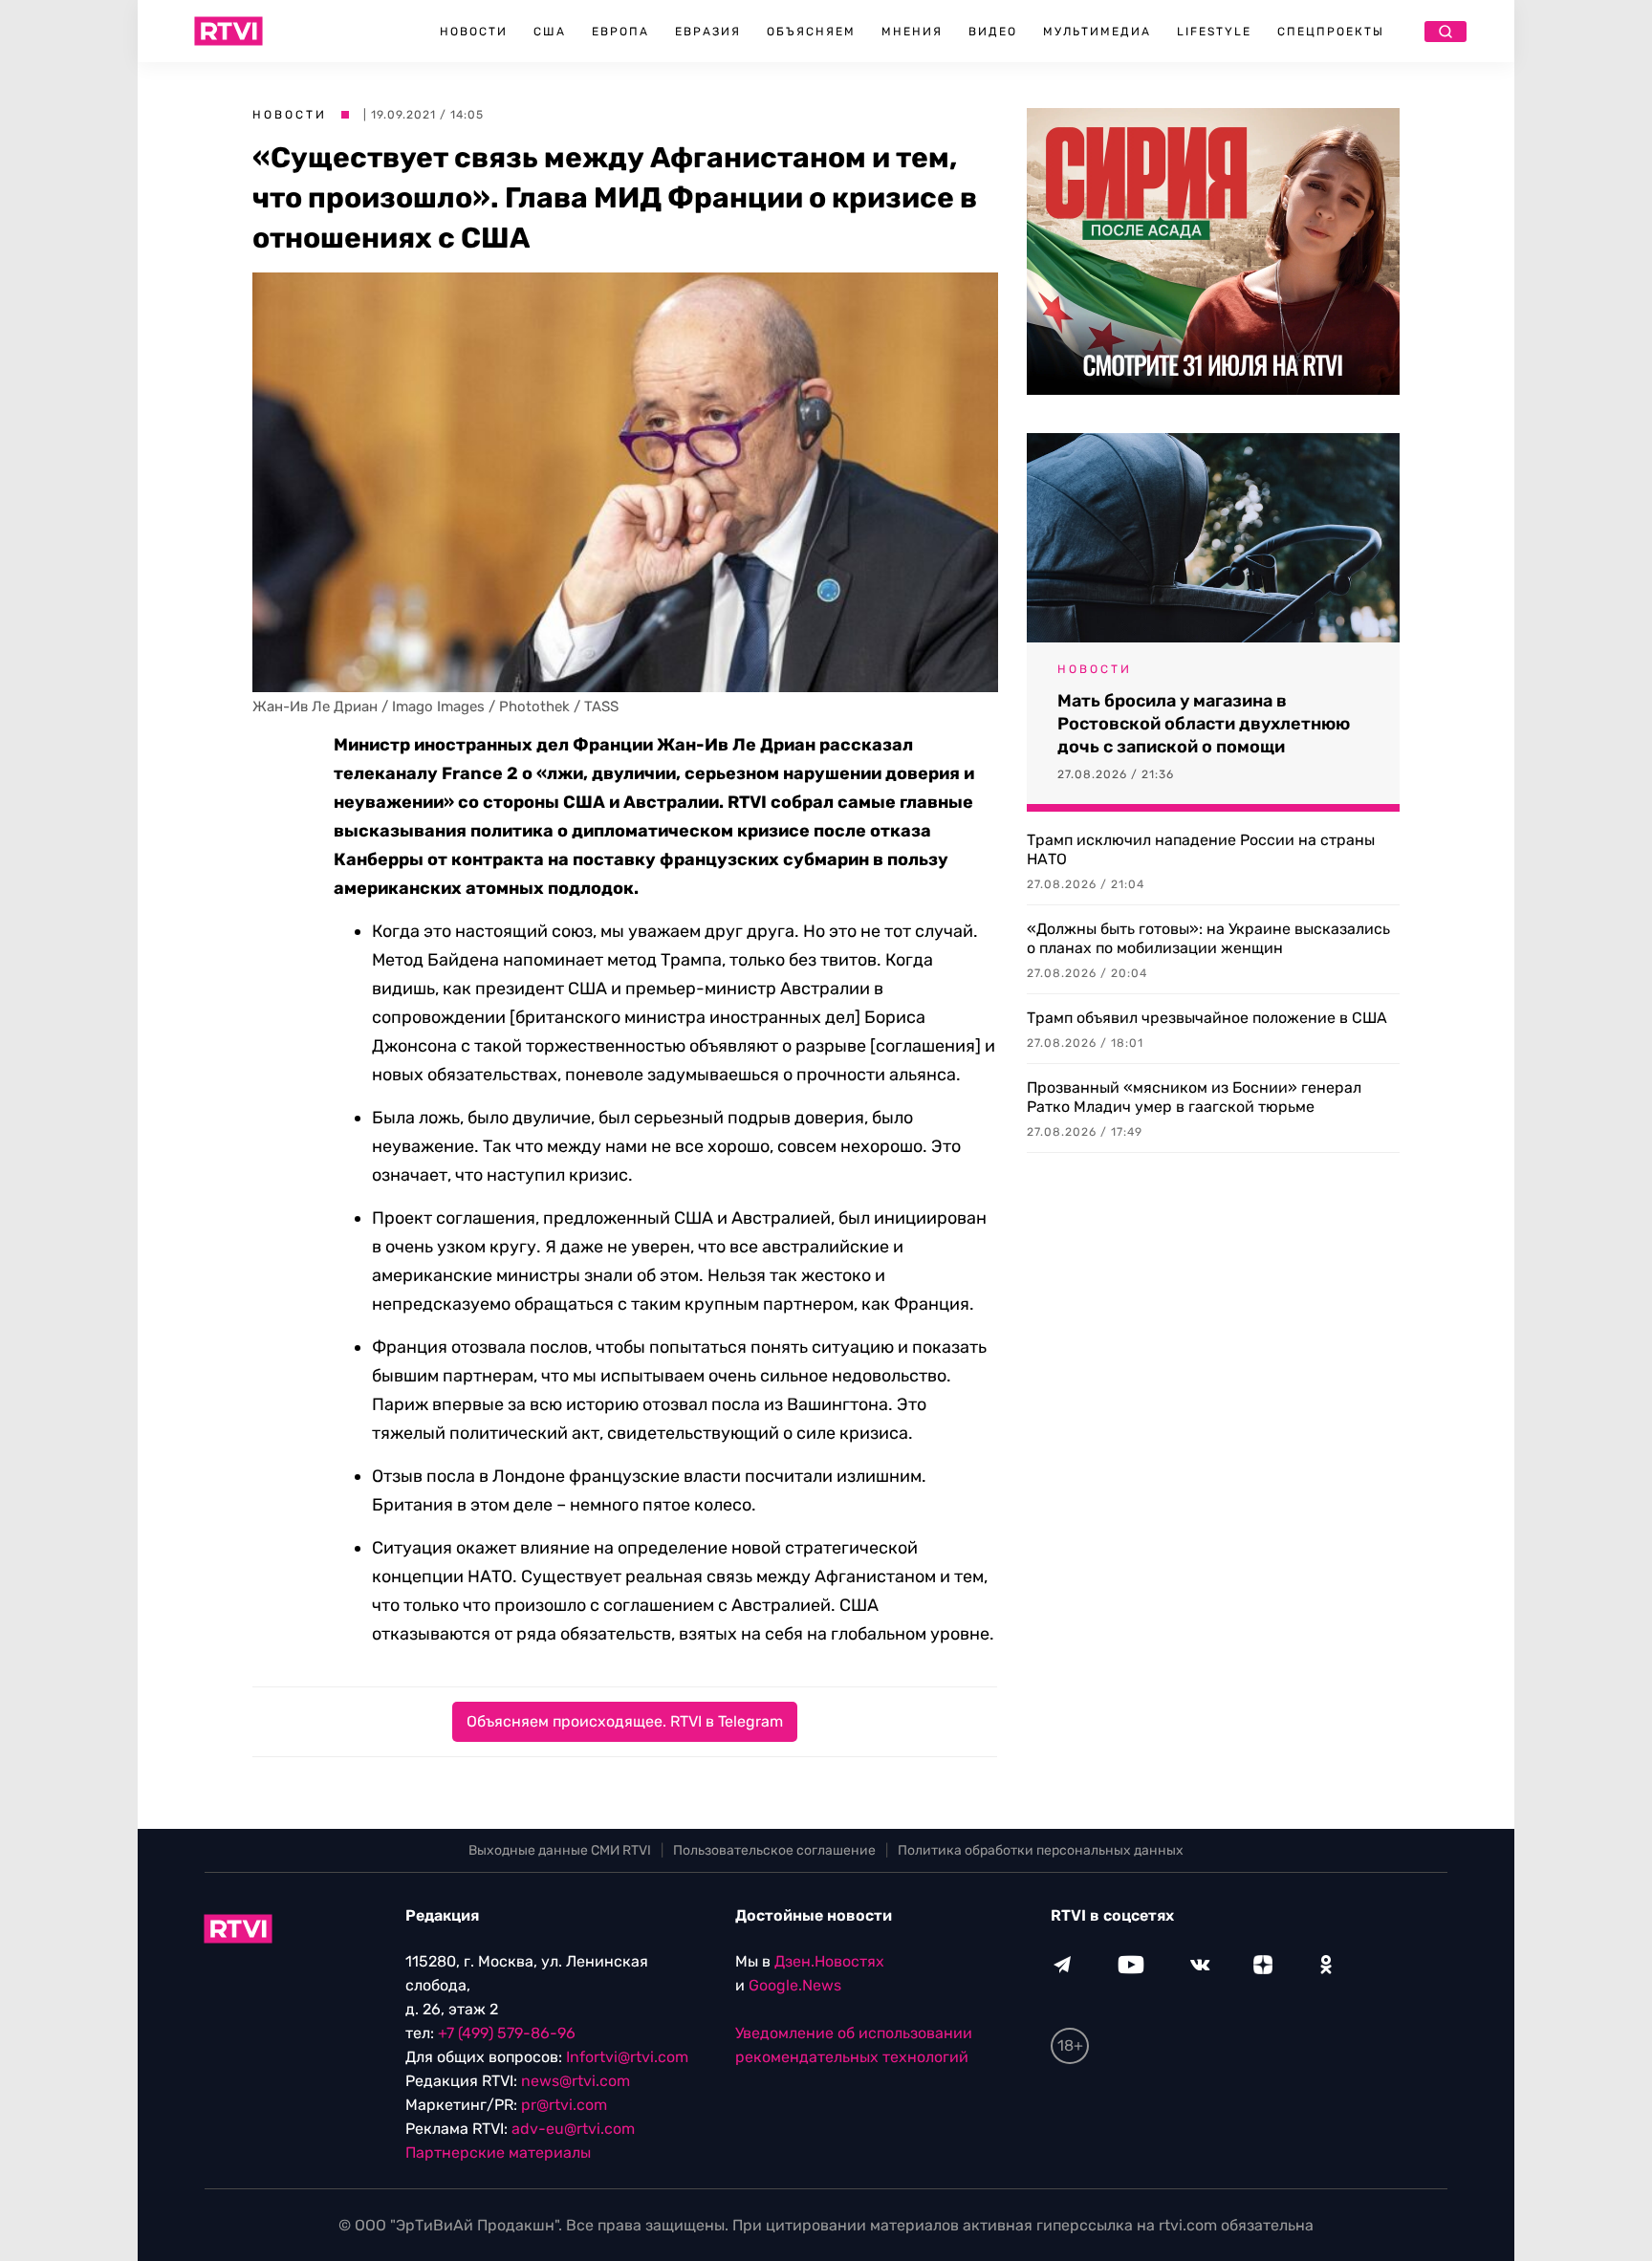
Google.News (795, 1985)
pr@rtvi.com (564, 2105)
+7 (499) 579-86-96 (507, 2033)
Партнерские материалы (498, 2152)
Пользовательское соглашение (774, 1850)
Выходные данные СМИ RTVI (560, 1850)
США (550, 32)
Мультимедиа (1097, 32)
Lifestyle (1214, 32)
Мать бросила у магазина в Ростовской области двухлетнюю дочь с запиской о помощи (1204, 724)
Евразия (708, 32)
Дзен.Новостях (829, 1961)
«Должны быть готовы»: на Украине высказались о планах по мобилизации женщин (1208, 938)
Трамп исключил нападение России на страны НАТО (1201, 849)
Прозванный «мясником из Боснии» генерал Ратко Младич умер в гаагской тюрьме (1194, 1097)
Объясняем (811, 32)
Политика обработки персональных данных (1041, 1850)
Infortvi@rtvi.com (627, 2057)
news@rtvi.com (576, 2081)
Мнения (912, 32)
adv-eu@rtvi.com (573, 2129)
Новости (474, 32)
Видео (993, 32)
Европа (620, 32)
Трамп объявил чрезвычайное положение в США (1207, 1018)
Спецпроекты (1331, 32)
